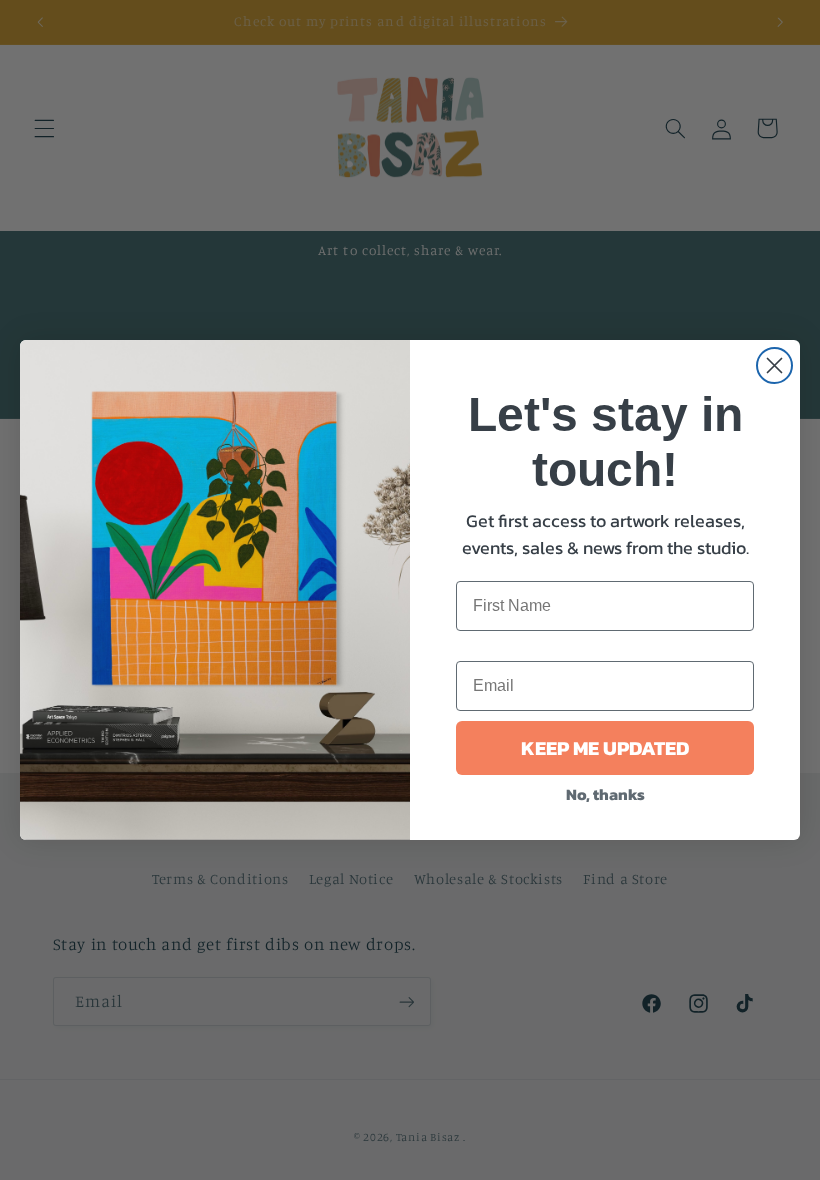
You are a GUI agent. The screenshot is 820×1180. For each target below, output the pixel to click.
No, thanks (605, 794)
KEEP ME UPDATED (605, 748)
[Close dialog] (774, 365)
